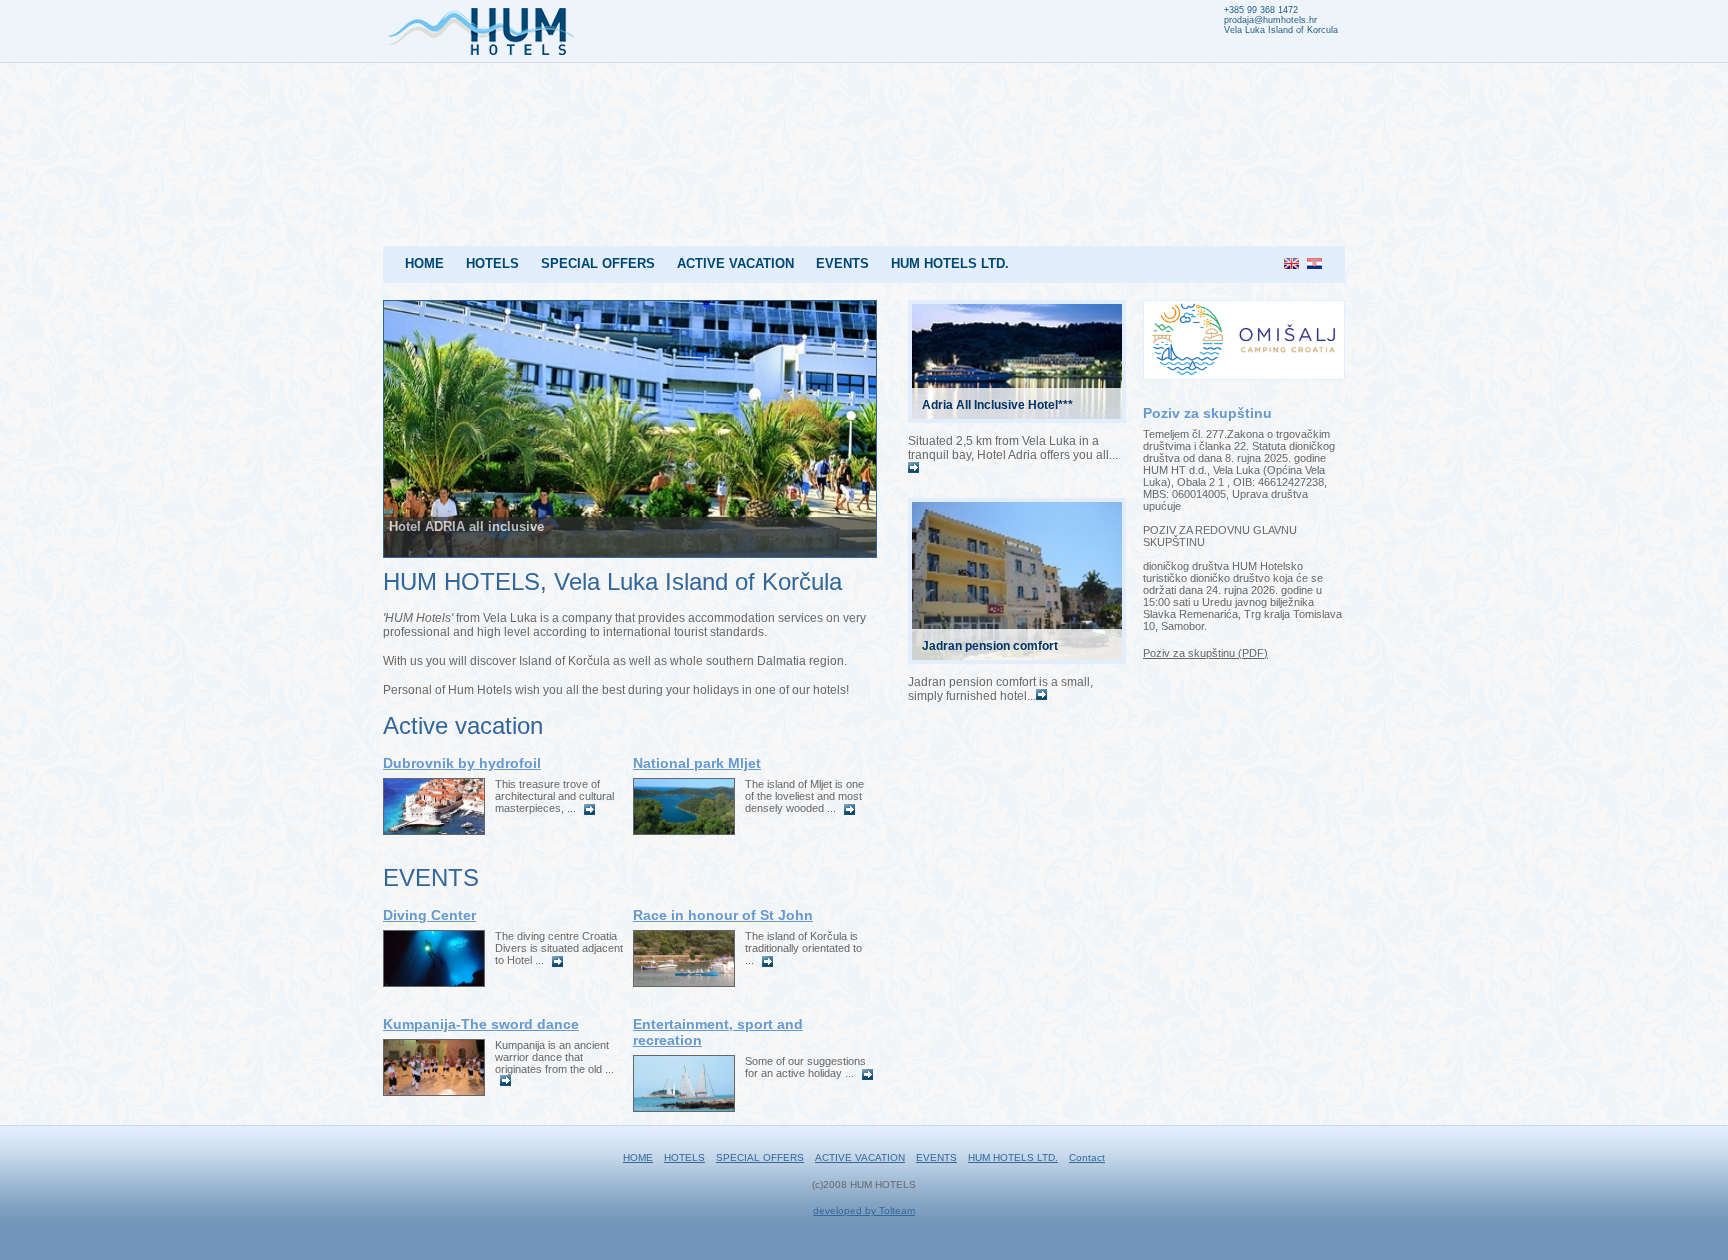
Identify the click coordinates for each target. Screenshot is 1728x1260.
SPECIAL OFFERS (598, 263)
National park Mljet (697, 763)
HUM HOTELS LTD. (950, 263)
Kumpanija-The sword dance (481, 1024)
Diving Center (429, 915)
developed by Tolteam (864, 1210)
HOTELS (492, 263)
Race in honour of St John (723, 915)
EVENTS (842, 263)
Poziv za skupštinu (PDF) (1205, 653)
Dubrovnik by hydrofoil (462, 763)
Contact (1087, 1157)
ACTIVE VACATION (735, 263)
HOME (424, 263)
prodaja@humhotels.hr (1270, 20)
